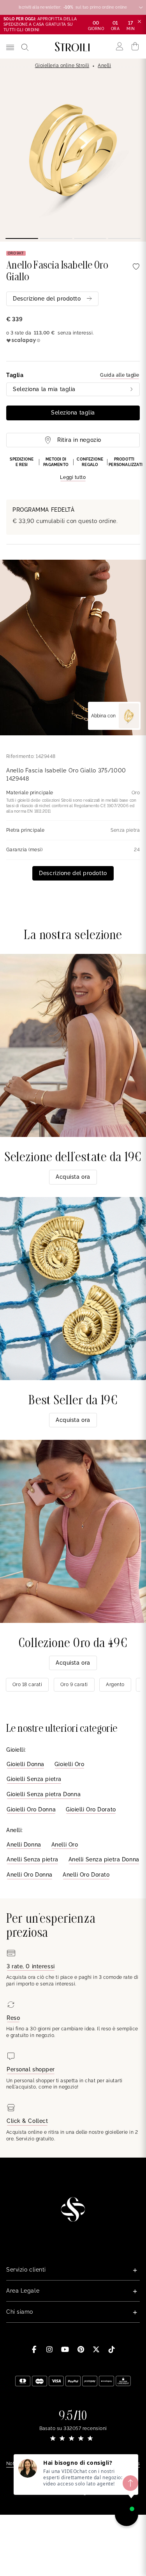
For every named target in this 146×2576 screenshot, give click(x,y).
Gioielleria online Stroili (62, 66)
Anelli (104, 66)
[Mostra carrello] (135, 46)
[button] (73, 469)
